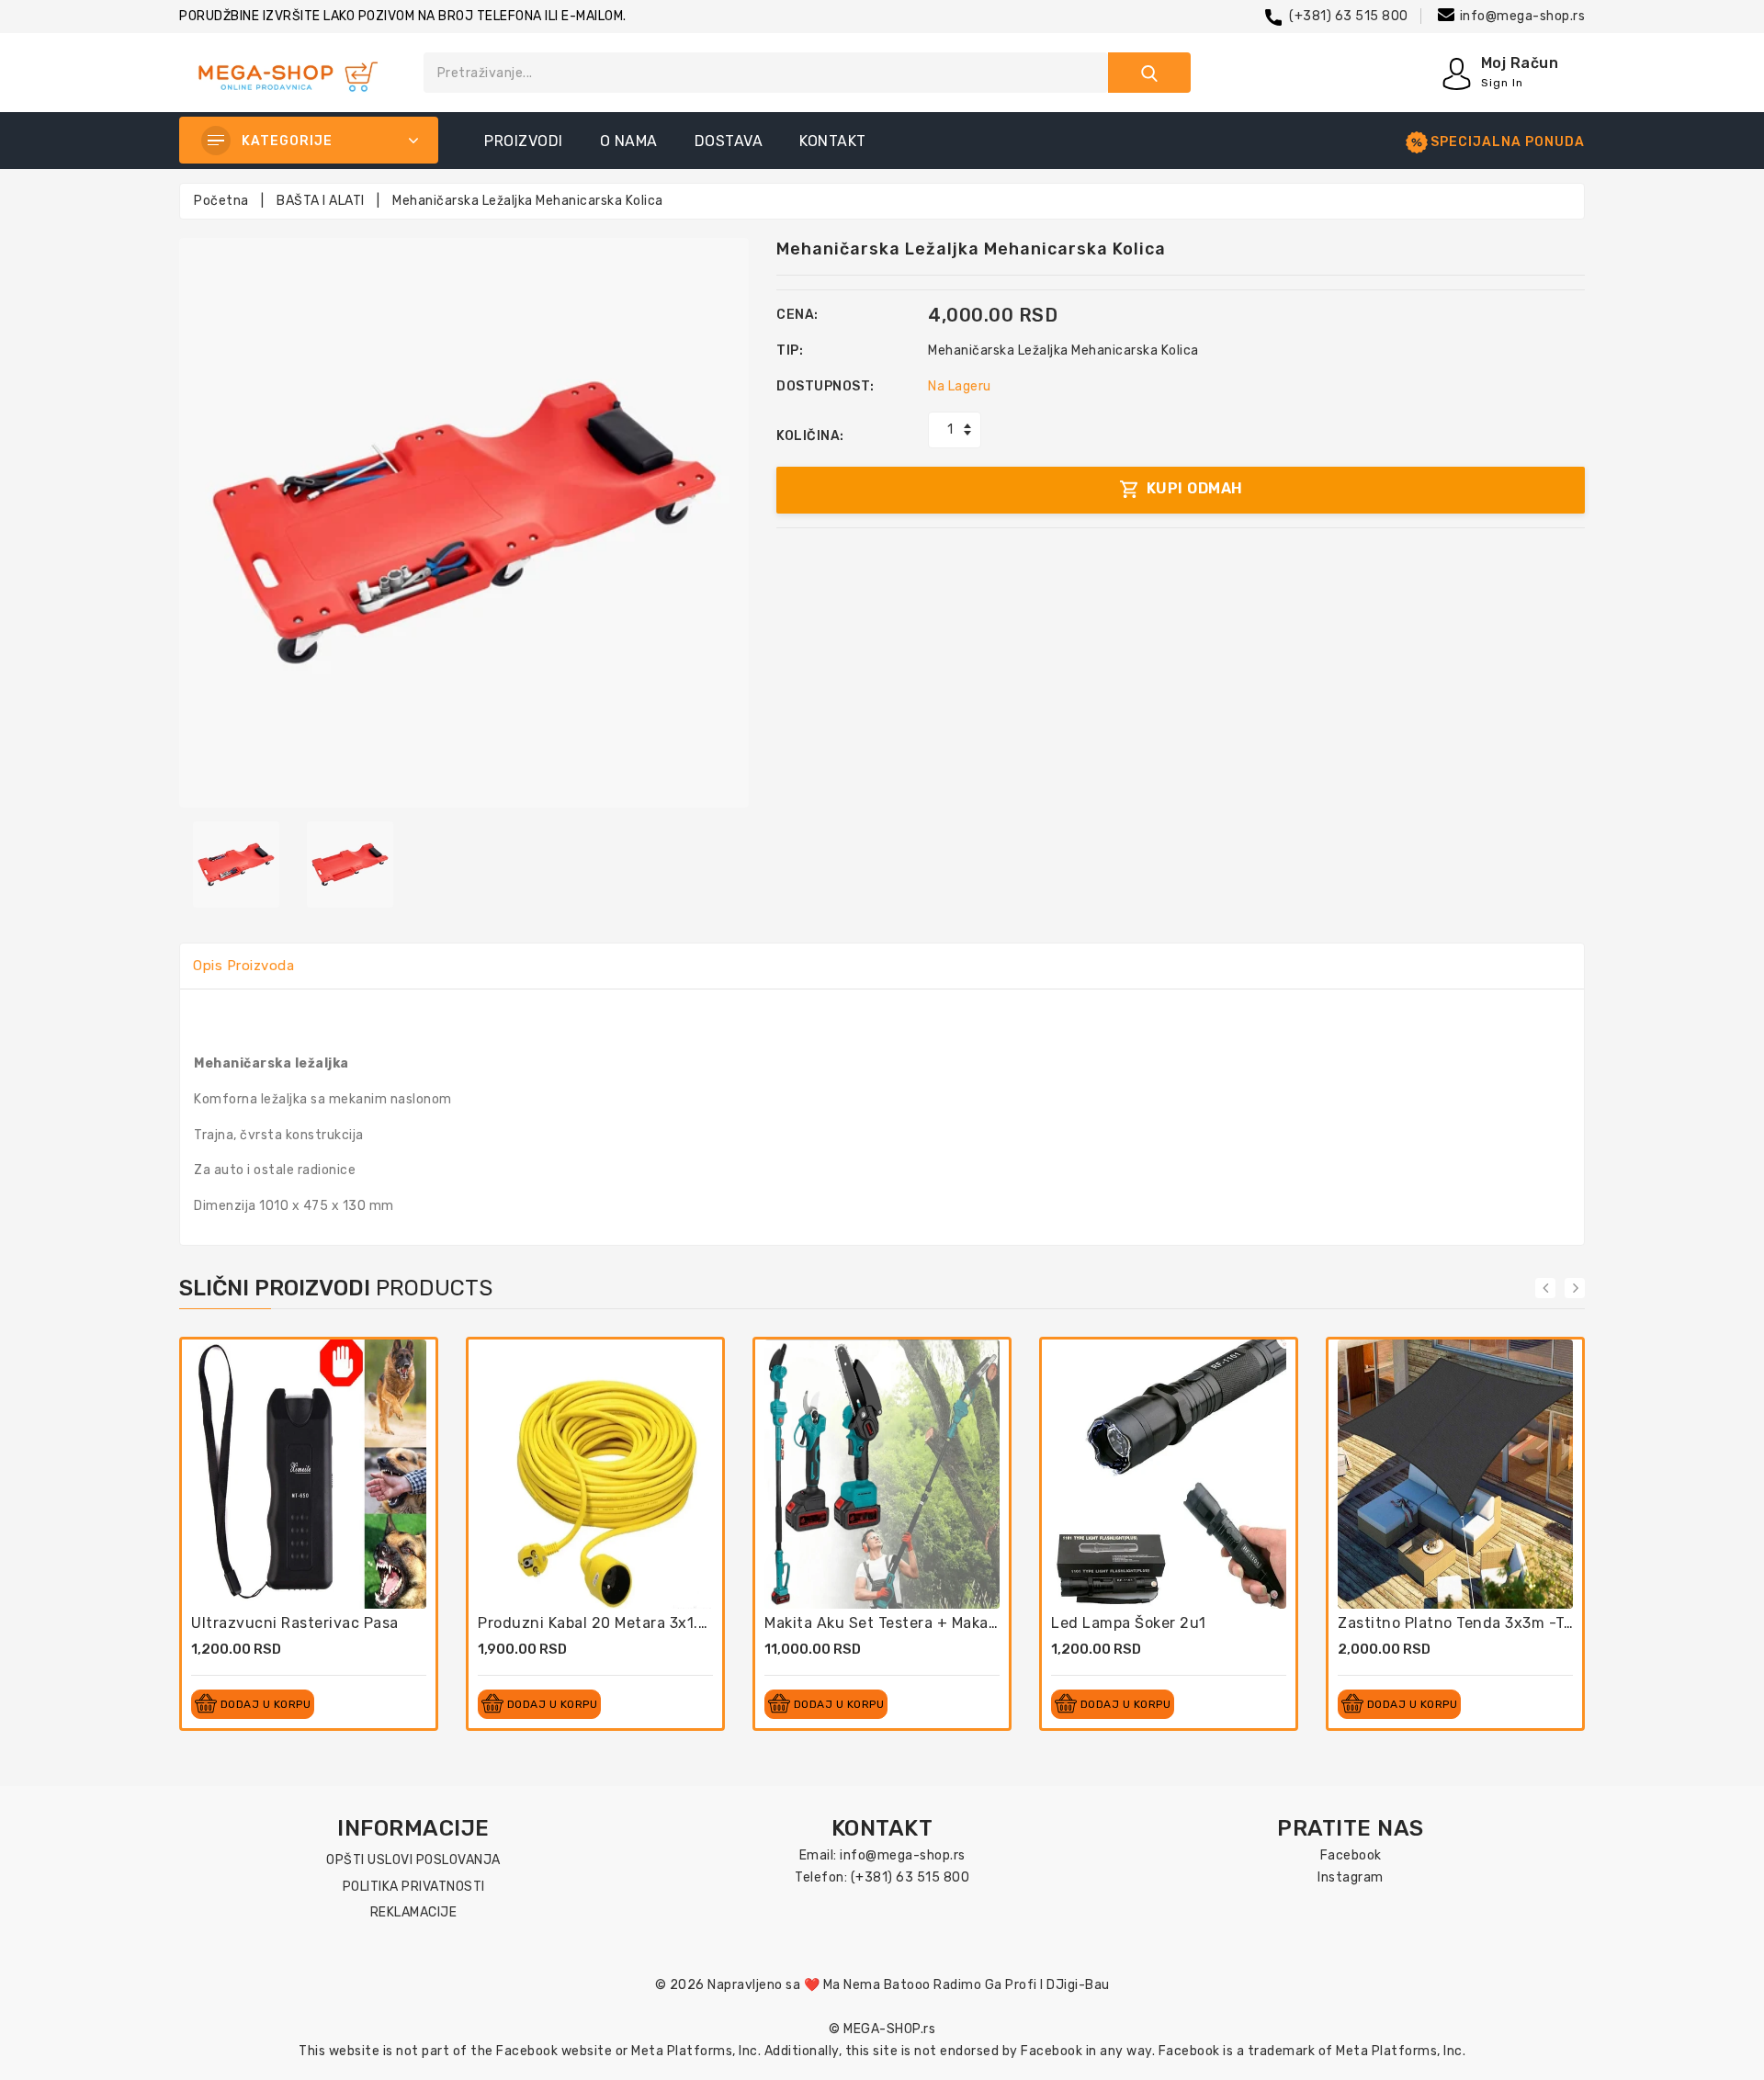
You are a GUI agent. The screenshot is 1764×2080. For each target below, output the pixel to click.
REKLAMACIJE (414, 1912)
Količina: (810, 436)
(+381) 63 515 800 (1349, 16)
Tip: (790, 350)
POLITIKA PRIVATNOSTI (414, 1887)
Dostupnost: (825, 386)
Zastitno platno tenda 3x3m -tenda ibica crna (1508, 1623)
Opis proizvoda (243, 966)
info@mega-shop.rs (1523, 16)
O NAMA (629, 141)
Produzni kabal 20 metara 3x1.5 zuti (610, 1623)
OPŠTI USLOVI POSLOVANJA (413, 1860)
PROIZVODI (524, 141)
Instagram (1351, 1877)
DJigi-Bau (1078, 1985)
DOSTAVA (729, 141)
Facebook (1351, 1855)
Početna (221, 201)
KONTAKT (833, 141)
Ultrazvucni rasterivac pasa (295, 1623)
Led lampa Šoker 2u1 (1129, 1623)
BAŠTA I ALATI (321, 201)
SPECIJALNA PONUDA (1508, 142)
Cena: (797, 315)
